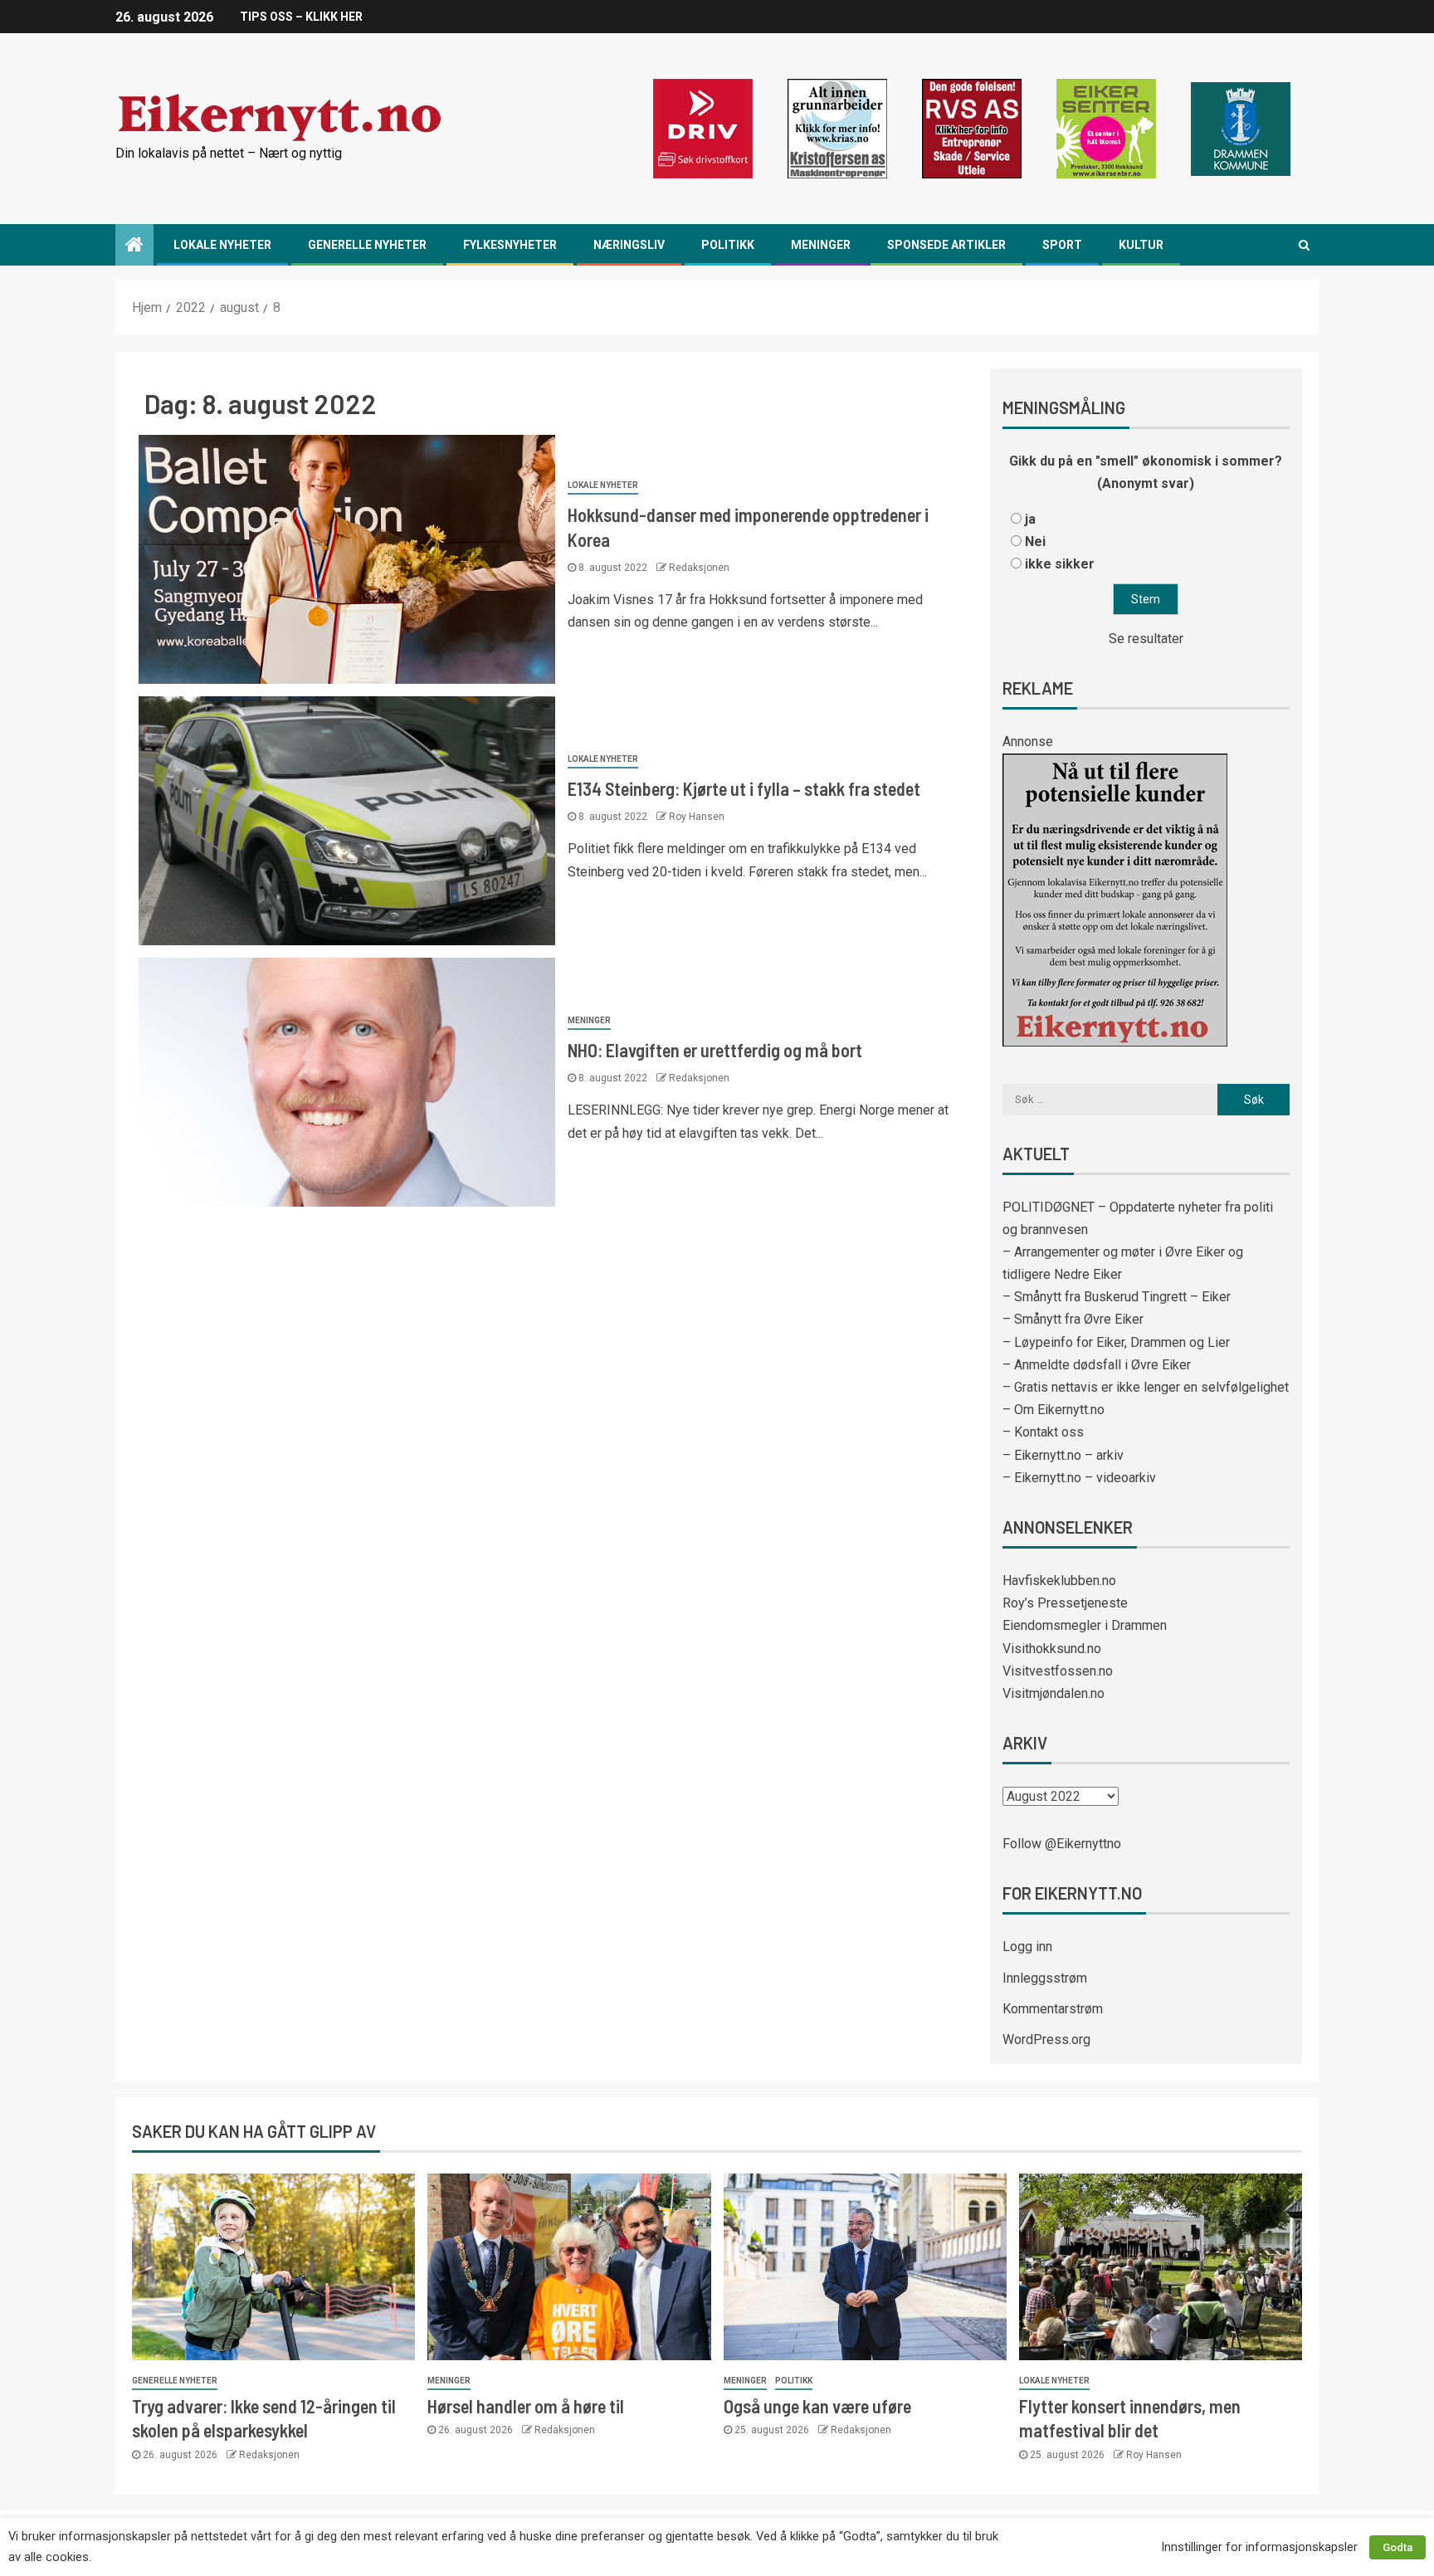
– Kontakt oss (1043, 1432)
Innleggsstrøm (1045, 1978)
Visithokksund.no (1052, 1649)
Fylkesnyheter (510, 245)
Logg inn (1027, 1947)
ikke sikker (1060, 564)
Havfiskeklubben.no (1059, 1581)
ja (1030, 519)
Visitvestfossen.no (1058, 1671)
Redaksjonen (699, 568)
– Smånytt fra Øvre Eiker (1073, 1319)
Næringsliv (629, 245)
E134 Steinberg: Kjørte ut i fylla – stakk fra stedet (744, 788)
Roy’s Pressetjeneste (1065, 1603)
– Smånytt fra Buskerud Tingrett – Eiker (1117, 1297)
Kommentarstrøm (1053, 2009)
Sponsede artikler (946, 245)
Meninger (821, 245)
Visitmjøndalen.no (1054, 1693)
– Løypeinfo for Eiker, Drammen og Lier (1116, 1342)
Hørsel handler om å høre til (526, 2406)
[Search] (1304, 245)
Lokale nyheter (222, 245)
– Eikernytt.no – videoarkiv (1079, 1478)
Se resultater (1146, 639)
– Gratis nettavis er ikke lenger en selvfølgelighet (1146, 1387)
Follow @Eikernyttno (1062, 1844)
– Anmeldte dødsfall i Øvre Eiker (1097, 1365)
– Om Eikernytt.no (1054, 1410)
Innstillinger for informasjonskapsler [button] (1259, 2547)
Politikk (728, 245)
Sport (1062, 245)
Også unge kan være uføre (817, 2406)
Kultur (1141, 245)
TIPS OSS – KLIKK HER (301, 17)
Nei (1035, 542)
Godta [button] (1397, 2547)
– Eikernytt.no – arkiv (1063, 1455)
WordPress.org (1046, 2039)
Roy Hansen (697, 817)
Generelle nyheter (367, 245)
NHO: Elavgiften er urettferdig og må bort (715, 1050)
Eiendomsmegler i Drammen (1085, 1625)
